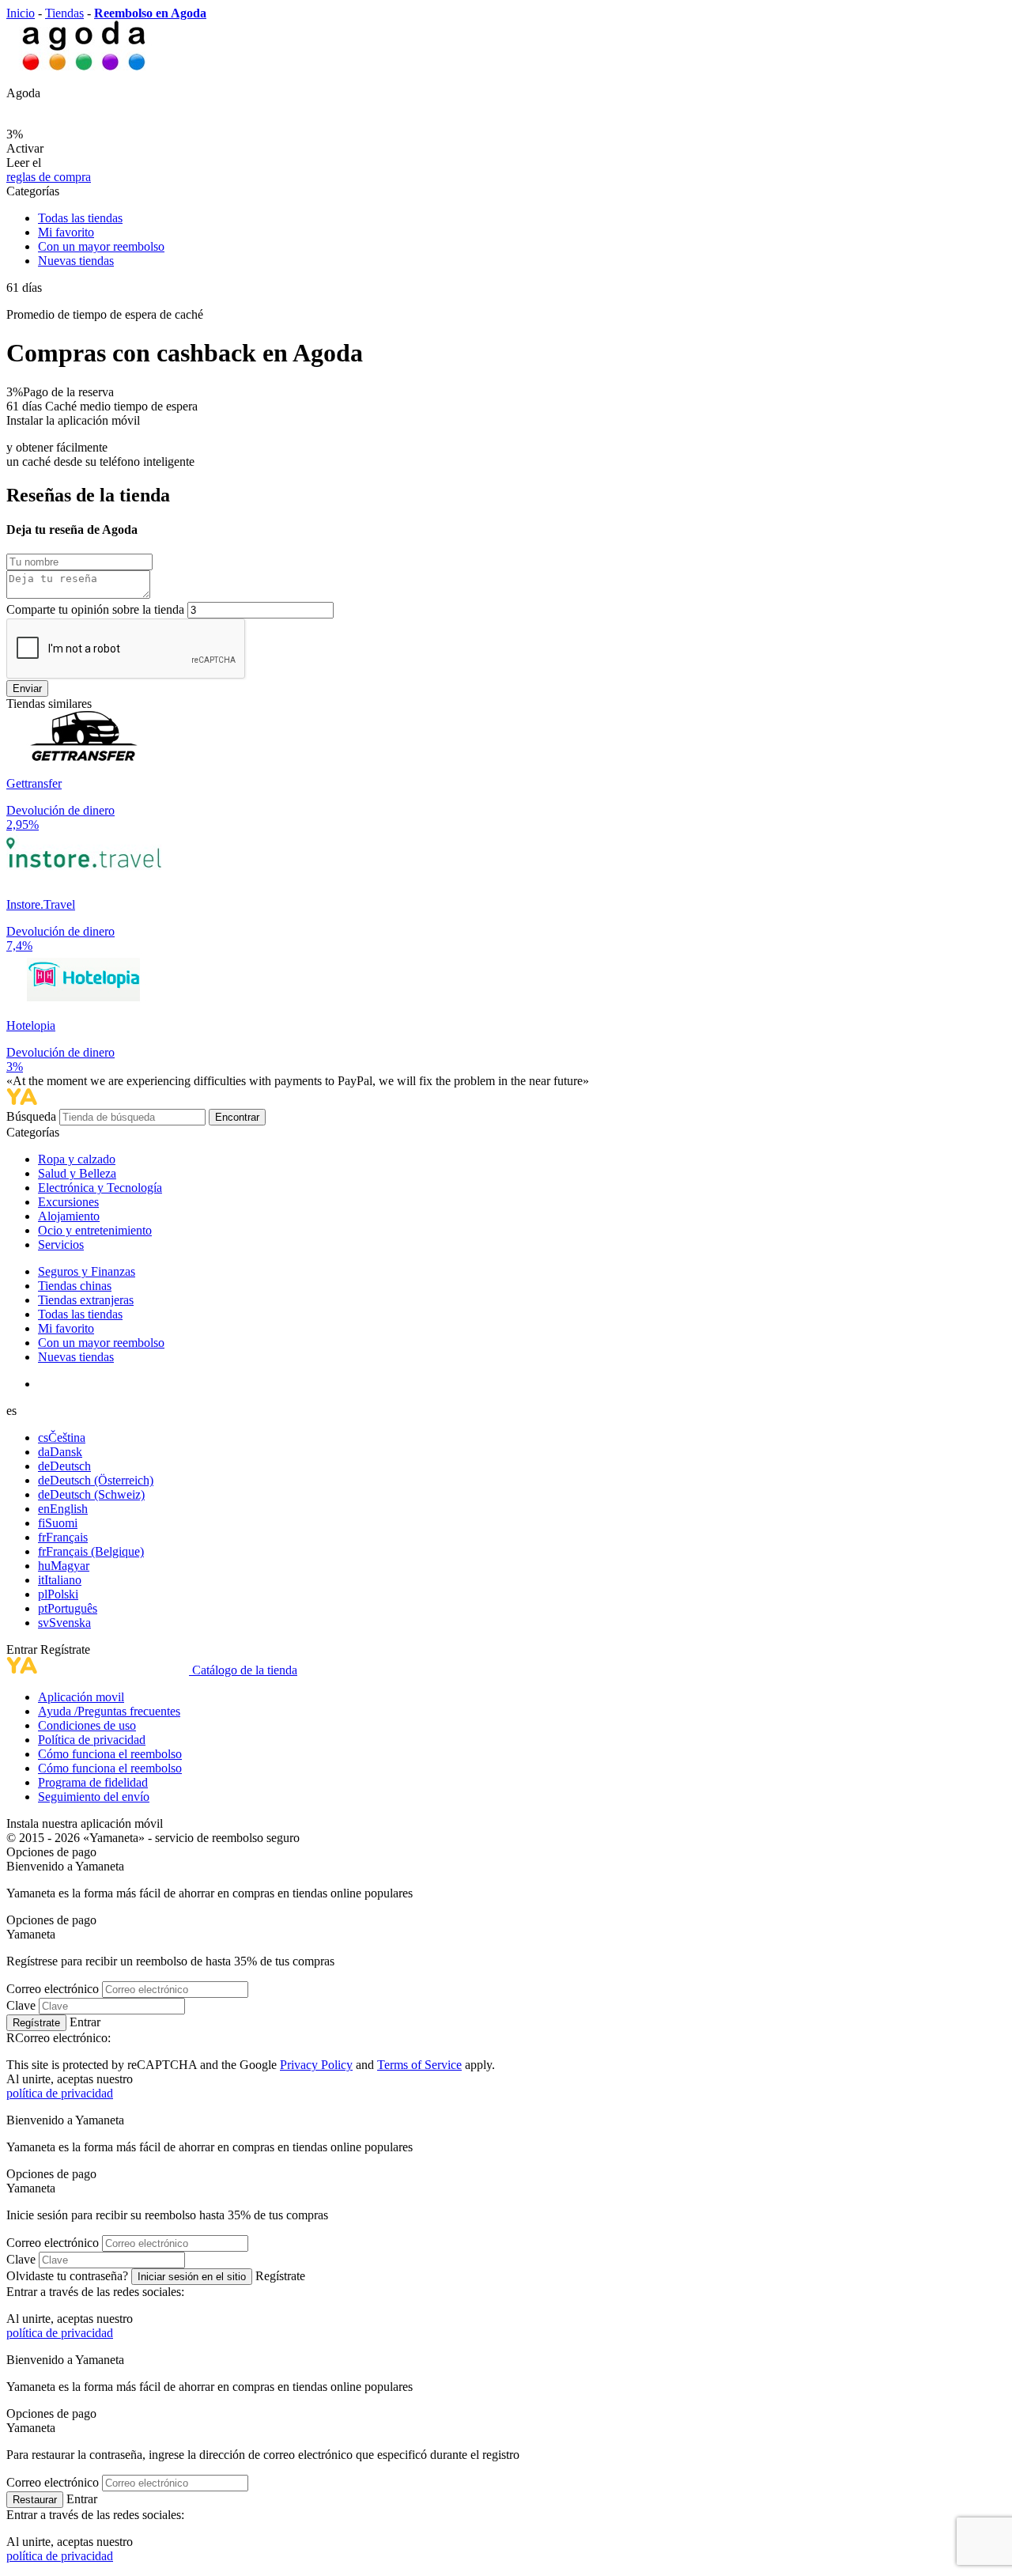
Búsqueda (33, 1116)
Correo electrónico (53, 1989)
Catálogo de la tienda (245, 1670)
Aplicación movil (81, 1697)
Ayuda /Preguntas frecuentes (109, 1711)
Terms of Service (419, 2065)
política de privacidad (60, 2093)
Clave (21, 2005)
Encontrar (237, 1117)
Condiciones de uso (87, 1725)
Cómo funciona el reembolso (110, 1754)
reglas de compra (49, 177)
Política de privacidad (92, 1740)
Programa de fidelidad (93, 1782)
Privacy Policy (316, 2065)
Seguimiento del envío (94, 1797)
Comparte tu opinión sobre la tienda (95, 609)
